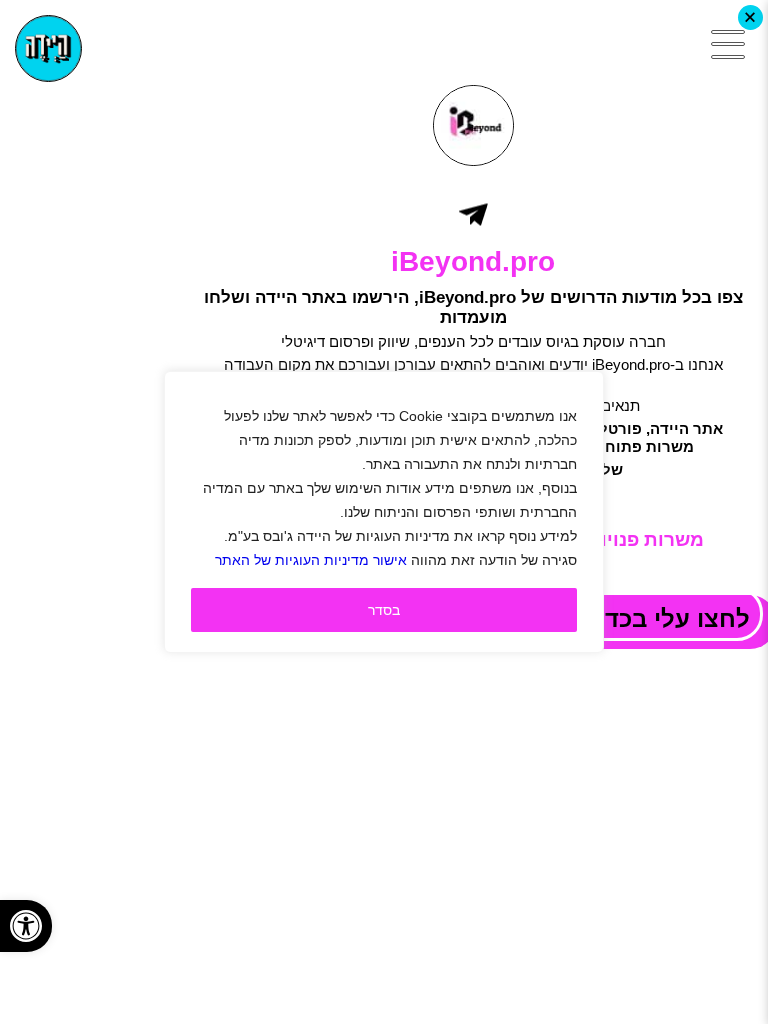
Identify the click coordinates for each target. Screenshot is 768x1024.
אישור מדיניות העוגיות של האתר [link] (311, 560)
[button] (26, 926)
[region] (384, 512)
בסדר (384, 610)
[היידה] (48, 48)
